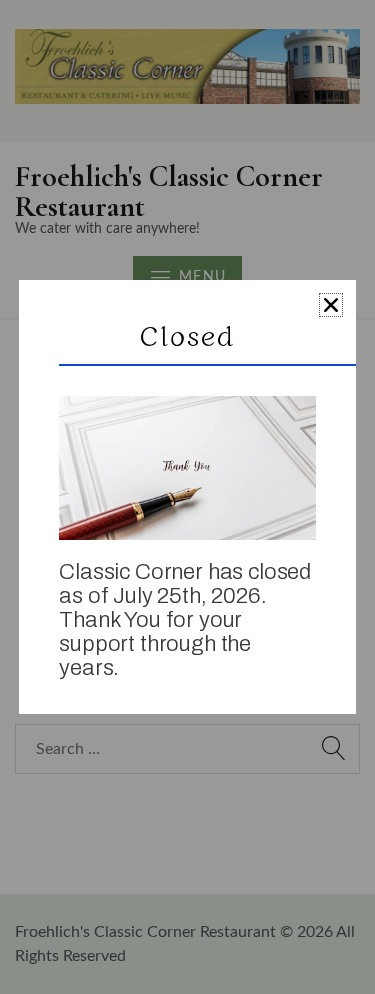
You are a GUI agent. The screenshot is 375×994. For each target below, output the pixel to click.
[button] (331, 305)
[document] (187, 497)
